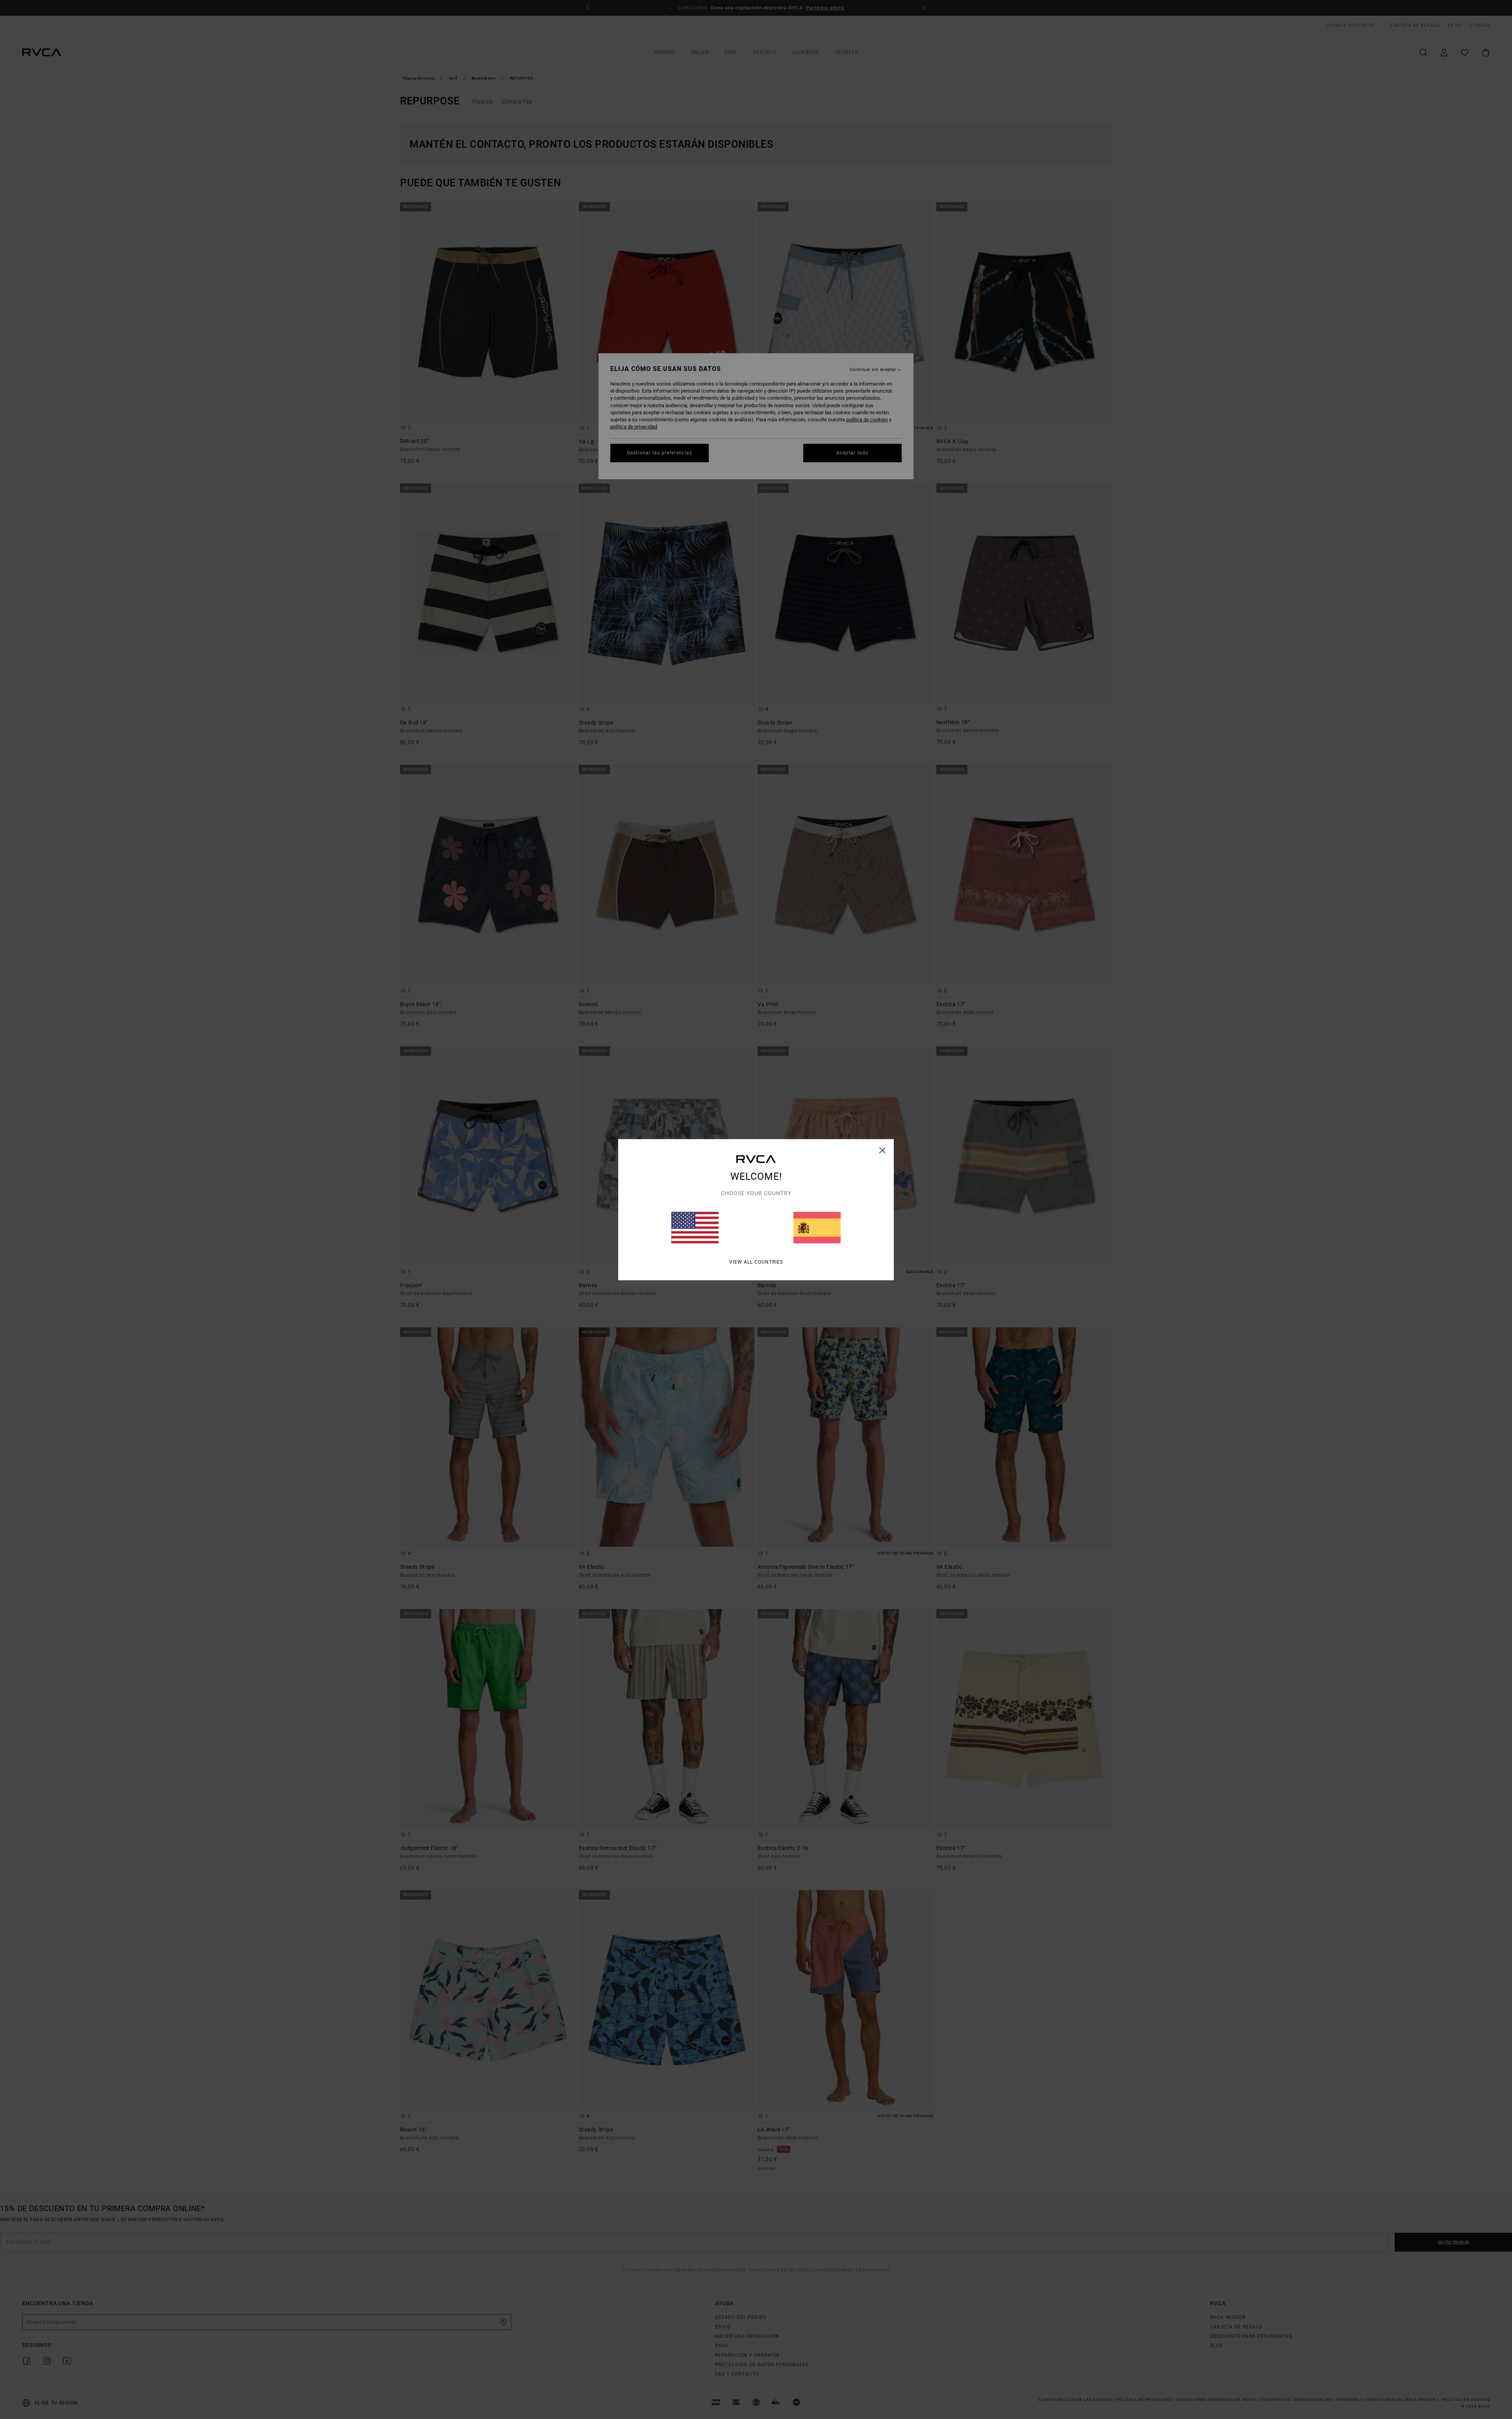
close (883, 1150)
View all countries (756, 1262)
